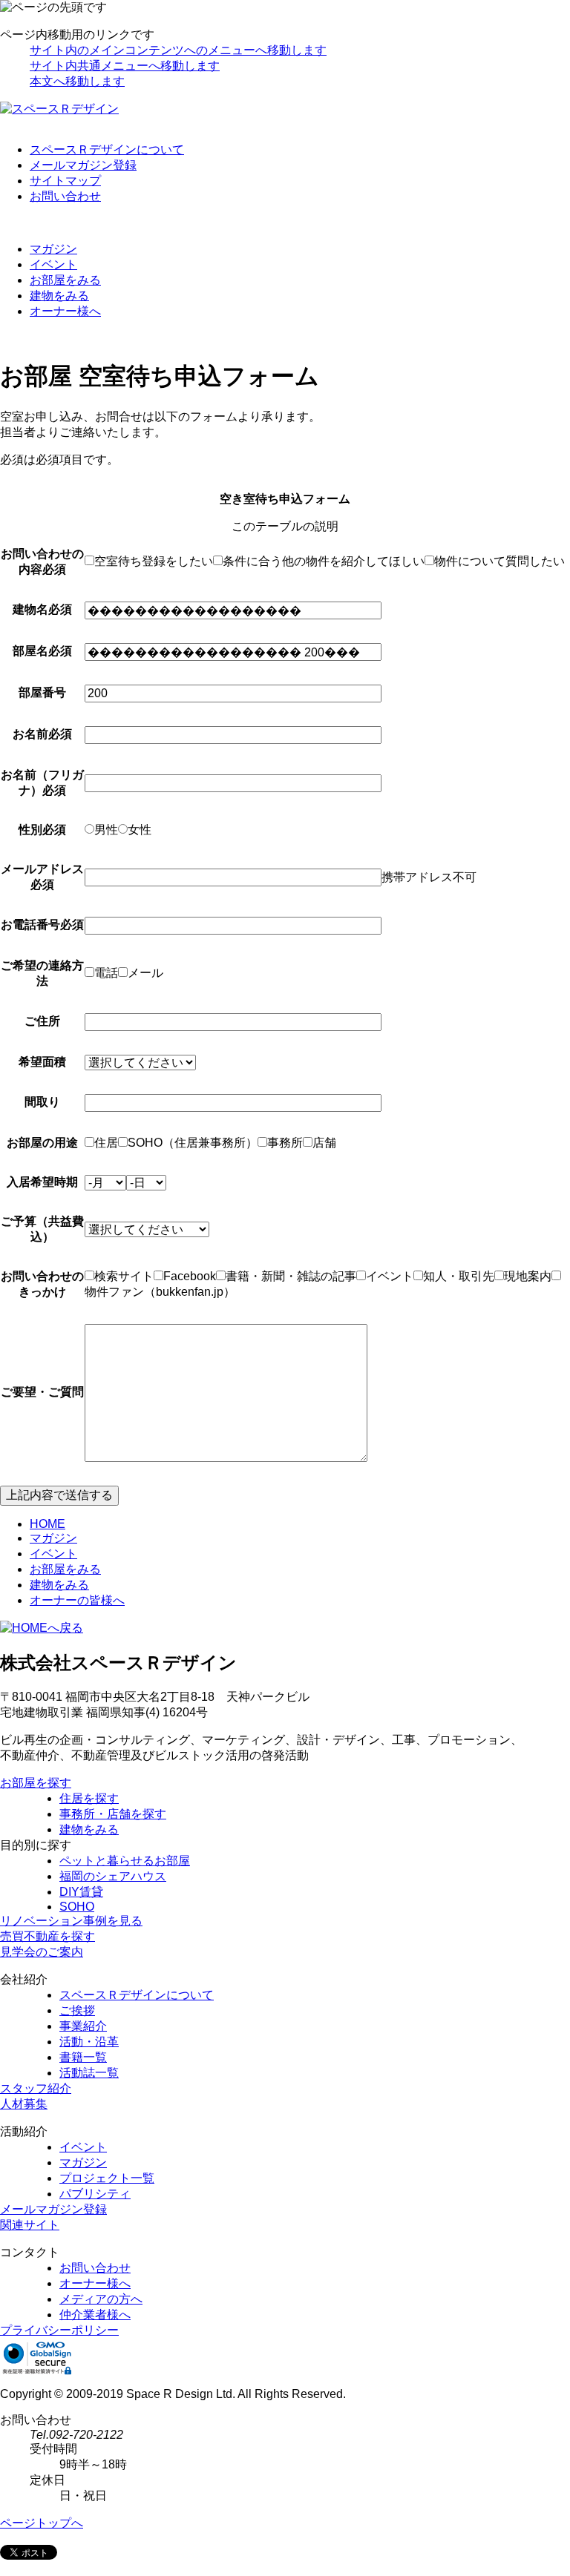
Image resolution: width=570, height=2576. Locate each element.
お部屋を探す (36, 1783)
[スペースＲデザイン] (59, 109)
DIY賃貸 (81, 1892)
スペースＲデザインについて (107, 149)
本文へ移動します (77, 81)
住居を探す (89, 1798)
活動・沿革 (89, 2042)
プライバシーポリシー (59, 2330)
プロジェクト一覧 (107, 2178)
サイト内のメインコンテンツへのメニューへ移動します (178, 50)
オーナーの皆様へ (77, 1600)
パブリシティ (95, 2194)
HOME (47, 1524)
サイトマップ (65, 181)
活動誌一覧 (89, 2073)
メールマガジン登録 (83, 165)
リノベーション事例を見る (71, 1921)
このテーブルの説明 (285, 526)
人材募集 (24, 2104)
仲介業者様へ (95, 2315)
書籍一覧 (83, 2057)
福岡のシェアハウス (113, 1876)
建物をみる (59, 296)
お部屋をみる (65, 280)
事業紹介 (83, 2026)
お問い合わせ (65, 196)
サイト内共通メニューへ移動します (125, 66)
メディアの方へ (101, 2299)
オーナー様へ (65, 311)
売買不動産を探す (47, 1936)
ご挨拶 (77, 2010)
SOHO (77, 1907)
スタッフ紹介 (36, 2088)
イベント (53, 264)
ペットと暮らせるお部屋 (125, 1861)
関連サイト (30, 2225)
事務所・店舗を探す (113, 1814)
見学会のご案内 (42, 1952)
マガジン (53, 249)
